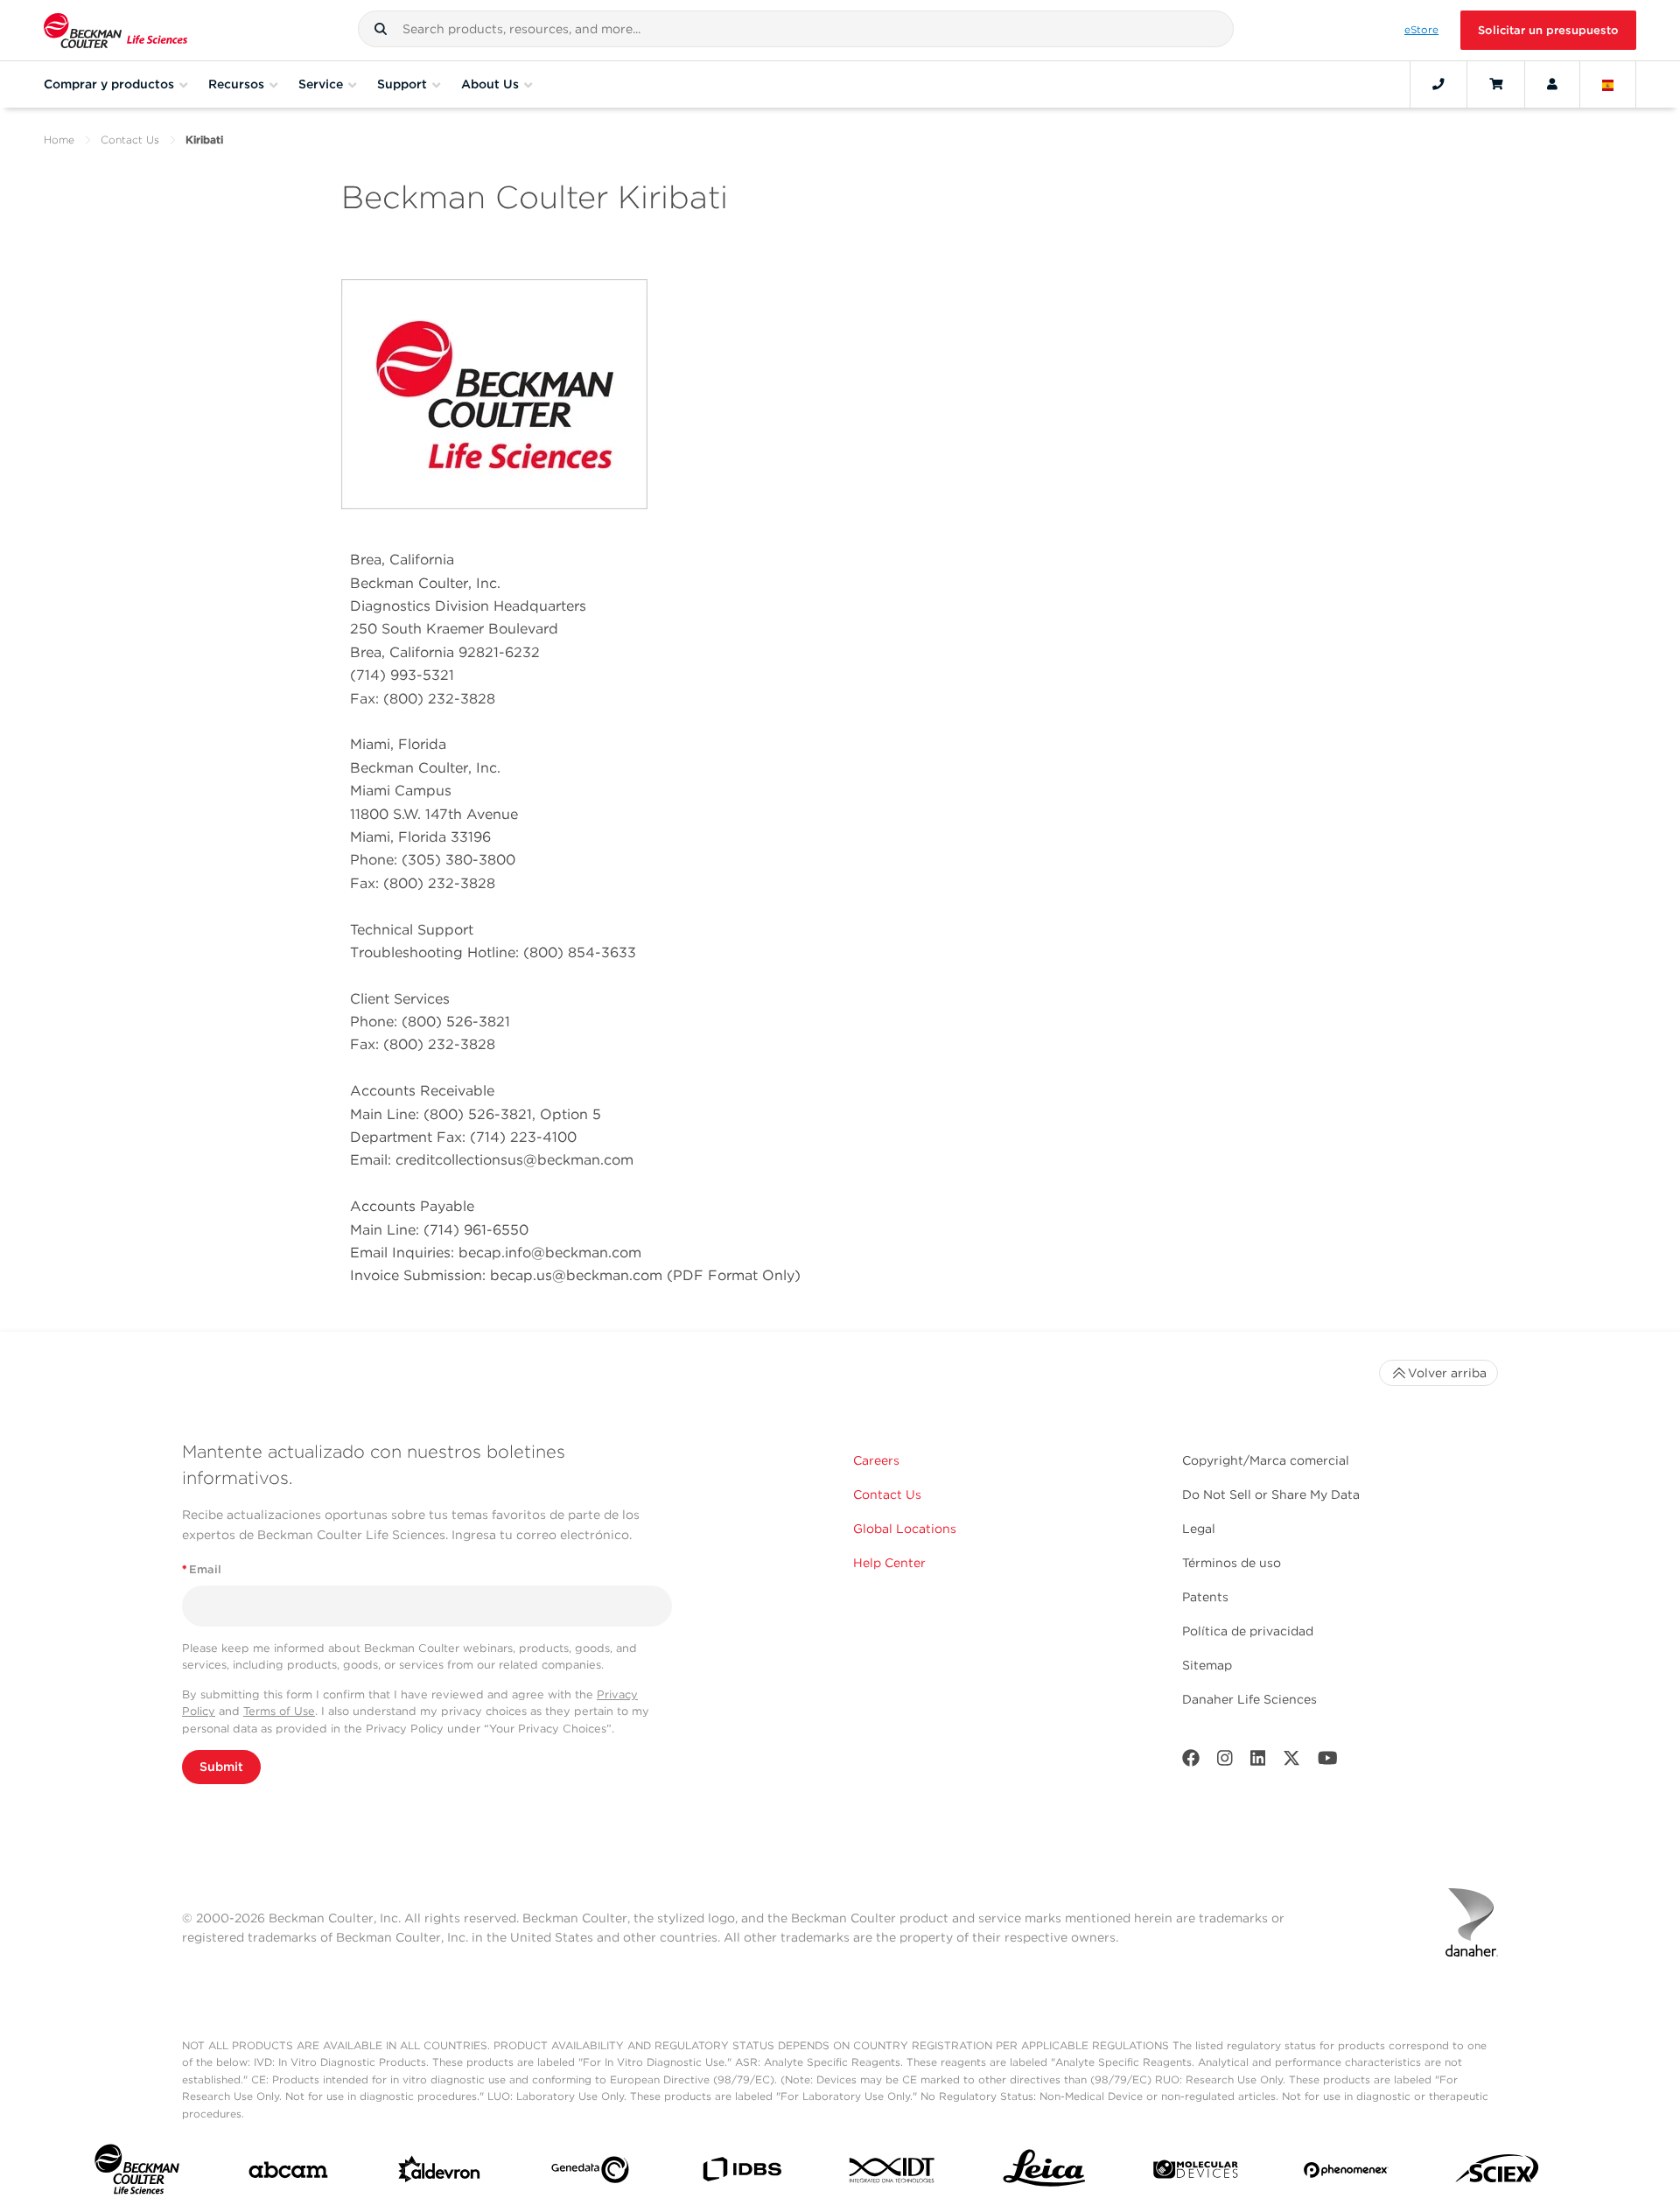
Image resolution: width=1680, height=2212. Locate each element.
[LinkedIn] (1258, 1762)
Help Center (889, 1563)
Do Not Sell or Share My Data (1271, 1494)
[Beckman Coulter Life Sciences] (115, 30)
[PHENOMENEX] (1346, 2173)
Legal (1199, 1529)
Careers (876, 1460)
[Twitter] (1291, 1762)
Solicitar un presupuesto (1548, 30)
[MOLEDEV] (1196, 2173)
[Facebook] (1191, 1762)
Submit (221, 1767)
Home (59, 140)
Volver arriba (1447, 1373)
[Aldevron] (440, 2173)
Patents (1205, 1597)
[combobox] (796, 29)
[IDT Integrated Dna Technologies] (893, 2173)
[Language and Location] (1608, 84)
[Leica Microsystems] (1044, 2173)
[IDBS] (742, 2173)
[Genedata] (590, 2173)
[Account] (1552, 84)
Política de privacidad (1248, 1631)
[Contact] (1438, 84)
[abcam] (288, 2173)
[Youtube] (1328, 1762)
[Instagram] (1225, 1762)
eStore (1421, 30)
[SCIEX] (1498, 2173)
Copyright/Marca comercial (1266, 1460)
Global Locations (905, 1529)
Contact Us (130, 140)
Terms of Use (279, 1711)
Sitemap (1207, 1665)
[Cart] (1496, 84)
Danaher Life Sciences (1249, 1699)
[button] (381, 29)
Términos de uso (1232, 1563)
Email (202, 1569)
